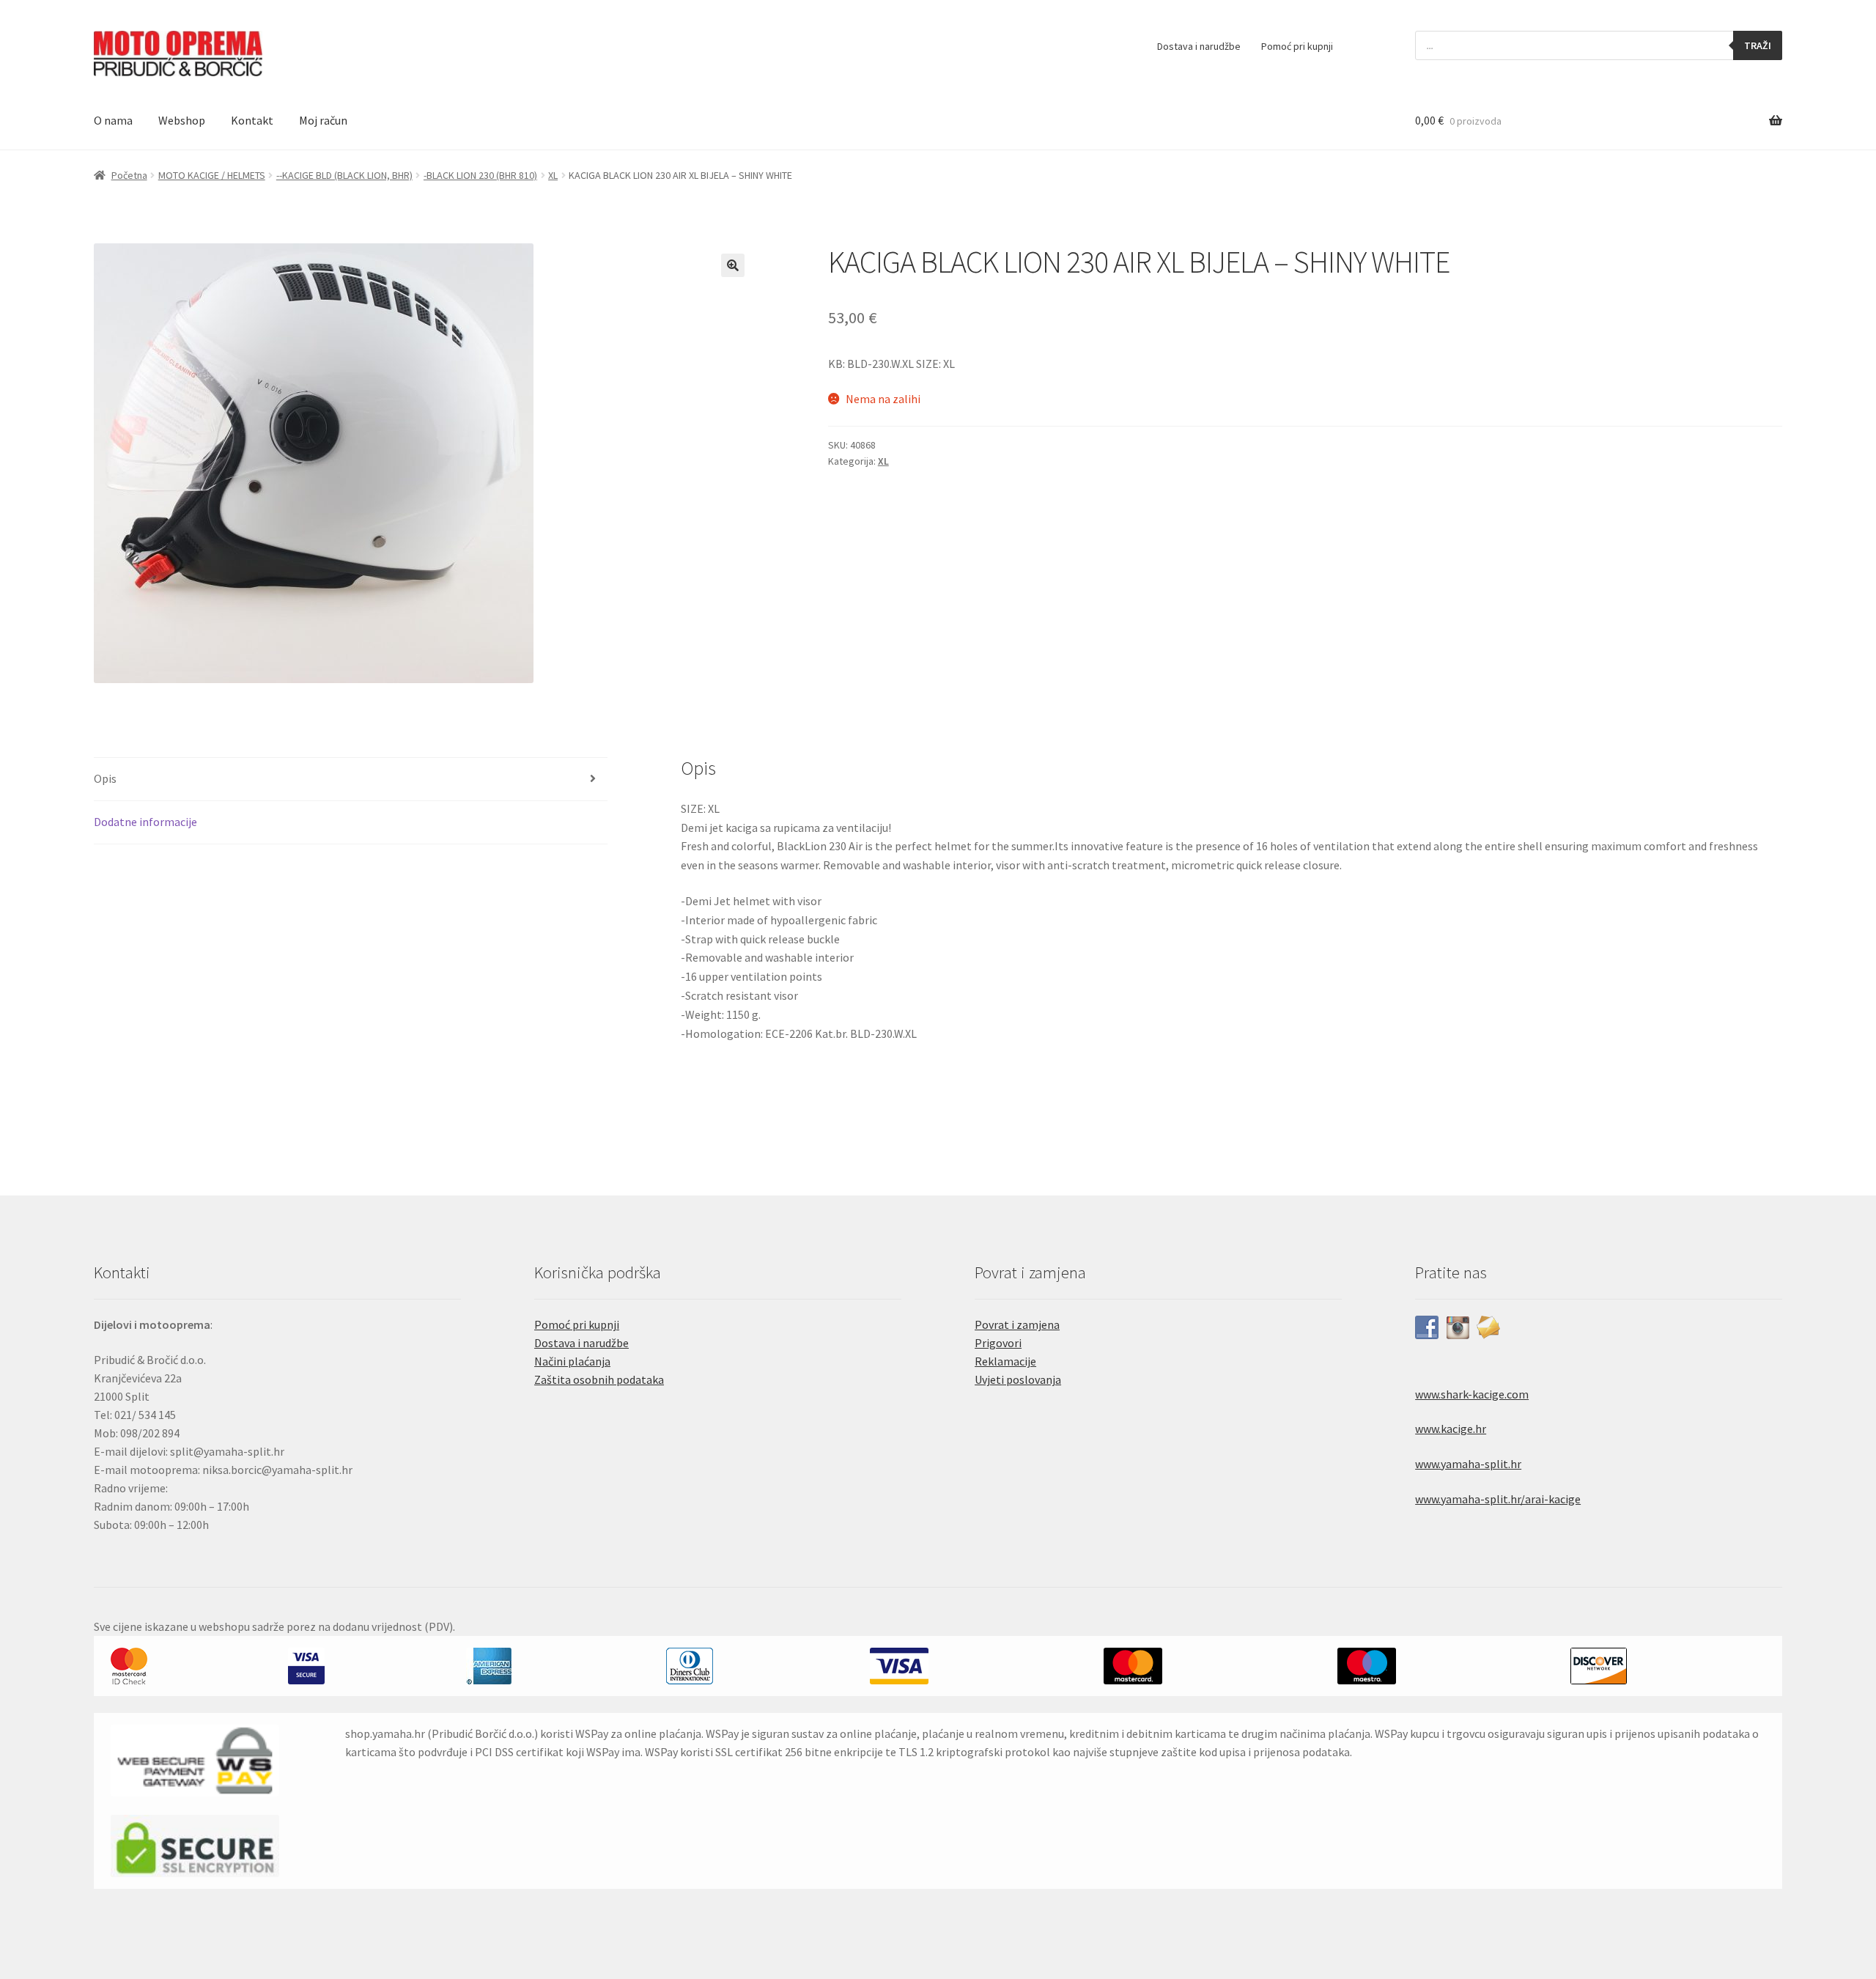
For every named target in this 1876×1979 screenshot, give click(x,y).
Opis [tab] (105, 778)
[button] (733, 265)
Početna (129, 175)
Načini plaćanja (572, 1361)
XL (553, 175)
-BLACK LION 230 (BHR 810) (480, 175)
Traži (1758, 45)
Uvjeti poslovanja (1018, 1379)
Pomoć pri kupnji (1297, 46)
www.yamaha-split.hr (1468, 1464)
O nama (113, 120)
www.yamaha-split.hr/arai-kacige (1498, 1499)
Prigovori (998, 1343)
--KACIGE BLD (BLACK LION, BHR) (344, 175)
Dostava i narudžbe (1199, 46)
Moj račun (323, 120)
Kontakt (252, 120)
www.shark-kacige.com (1472, 1394)
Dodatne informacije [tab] (145, 822)
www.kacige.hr (1451, 1429)
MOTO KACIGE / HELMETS (212, 175)
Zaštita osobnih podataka (599, 1379)
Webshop (182, 120)
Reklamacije (1005, 1361)
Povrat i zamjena (1017, 1324)
